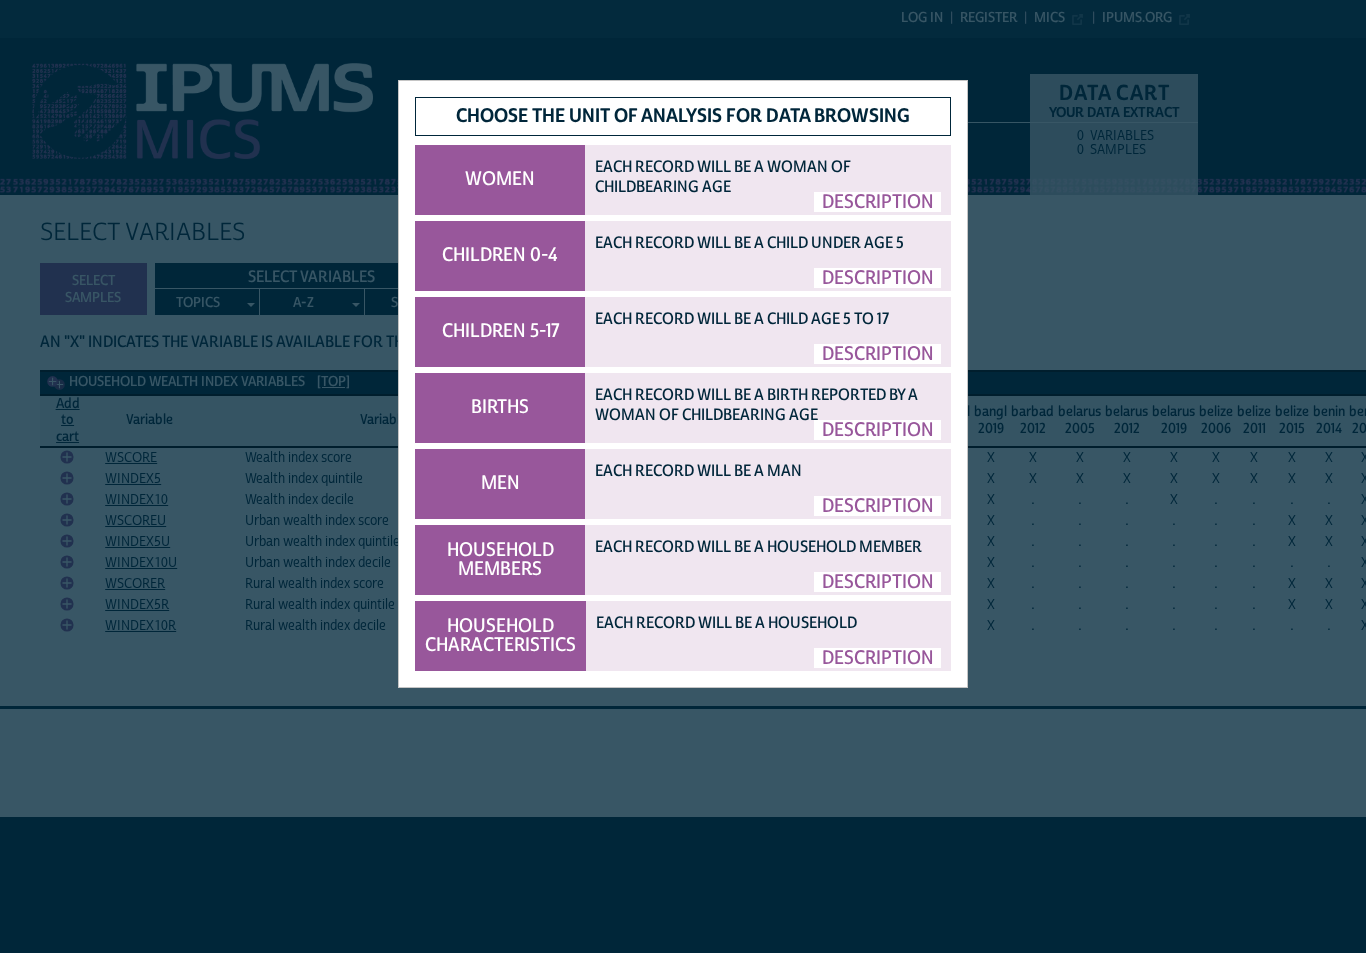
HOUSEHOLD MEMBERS (500, 559)
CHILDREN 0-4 (500, 255)
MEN (500, 483)
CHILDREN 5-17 (500, 331)
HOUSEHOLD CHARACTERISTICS (500, 635)
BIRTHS (500, 407)
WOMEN (500, 179)
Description (878, 202)
